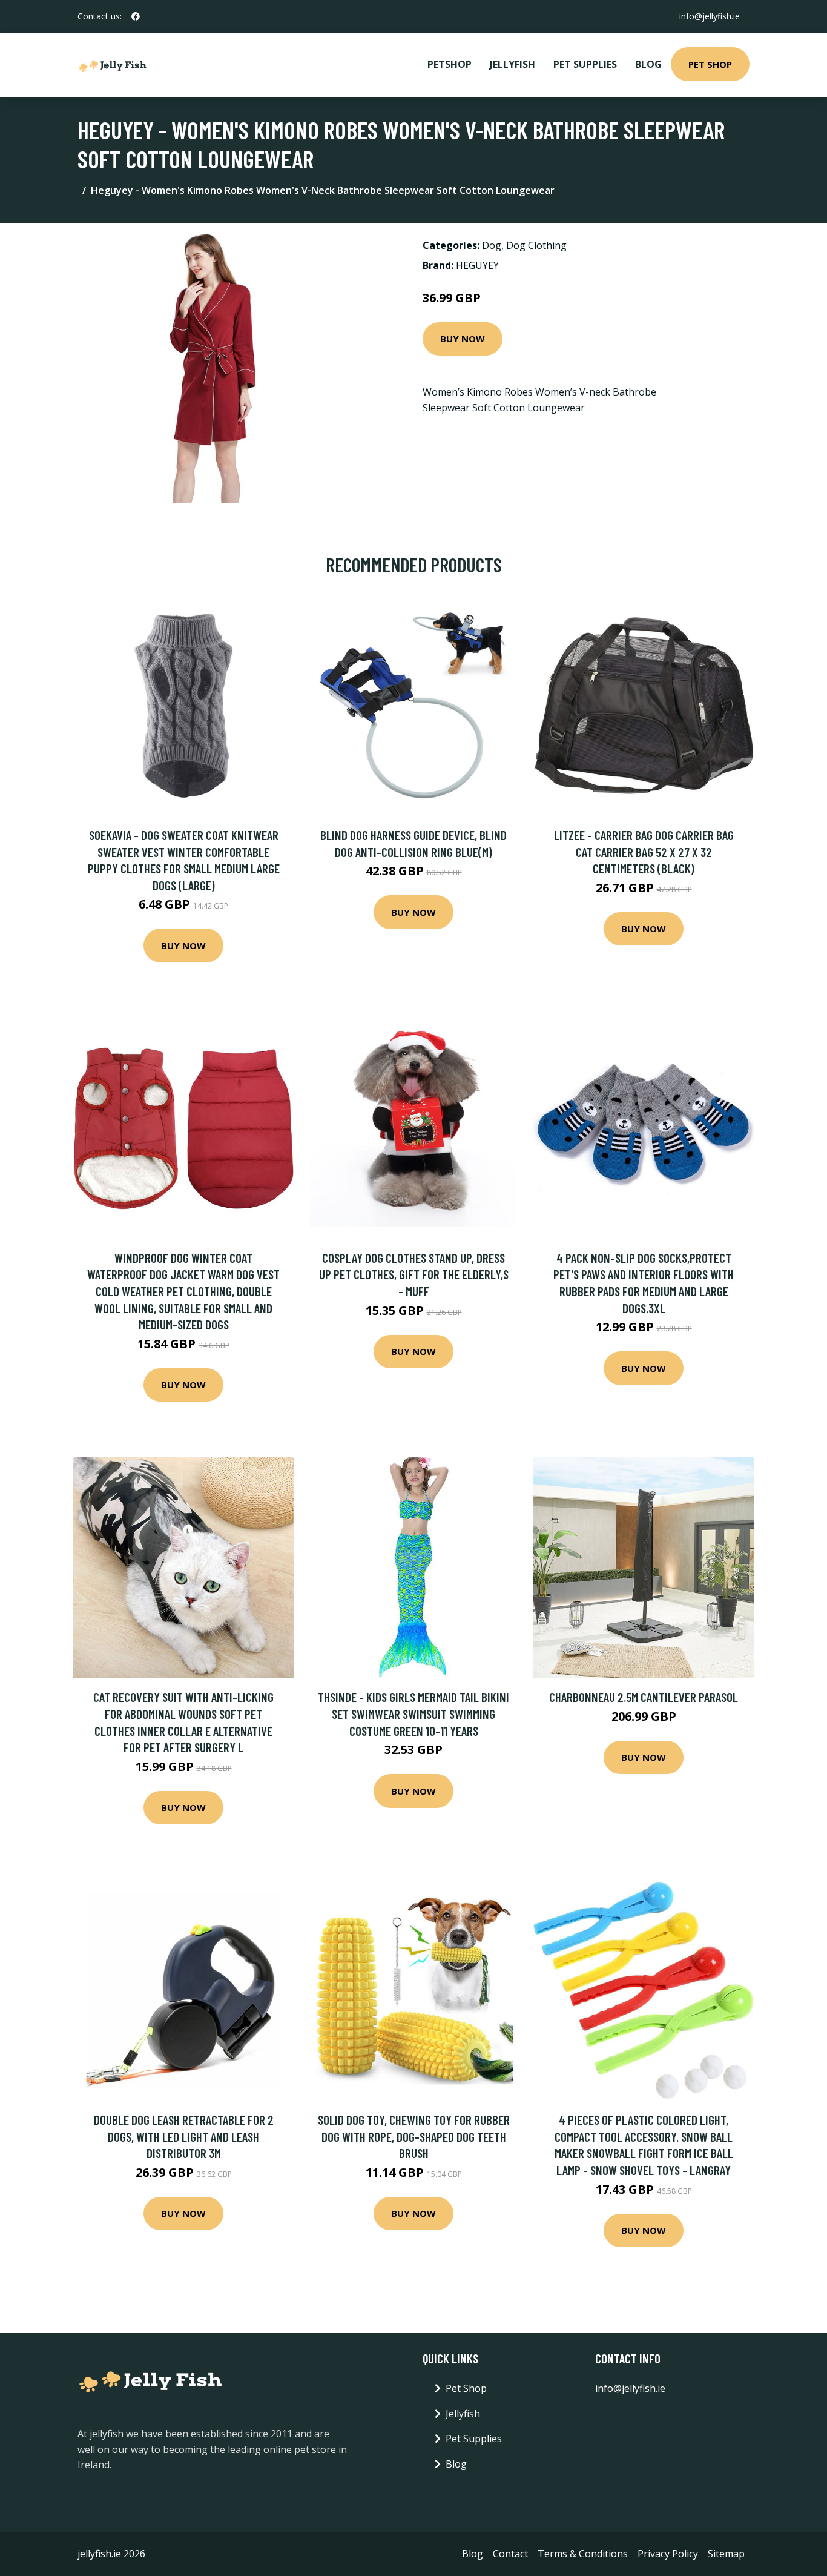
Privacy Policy (668, 2554)
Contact (510, 2554)
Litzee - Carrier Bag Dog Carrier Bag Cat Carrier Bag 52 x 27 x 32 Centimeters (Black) (644, 852)
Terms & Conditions (583, 2554)
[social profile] (136, 16)
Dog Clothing (536, 245)
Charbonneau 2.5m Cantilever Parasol (644, 1697)
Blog (648, 64)
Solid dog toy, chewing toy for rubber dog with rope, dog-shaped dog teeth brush (414, 2136)
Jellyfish (512, 64)
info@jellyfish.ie (710, 16)
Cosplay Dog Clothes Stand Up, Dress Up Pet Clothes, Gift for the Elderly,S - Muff (414, 1274)
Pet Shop (710, 64)
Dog (492, 245)
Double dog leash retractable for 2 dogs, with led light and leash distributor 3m (184, 2136)
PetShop (450, 64)
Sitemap (726, 2554)
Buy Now (463, 339)
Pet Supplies (585, 64)
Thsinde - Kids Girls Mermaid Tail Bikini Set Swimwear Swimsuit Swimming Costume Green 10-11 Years (413, 1713)
